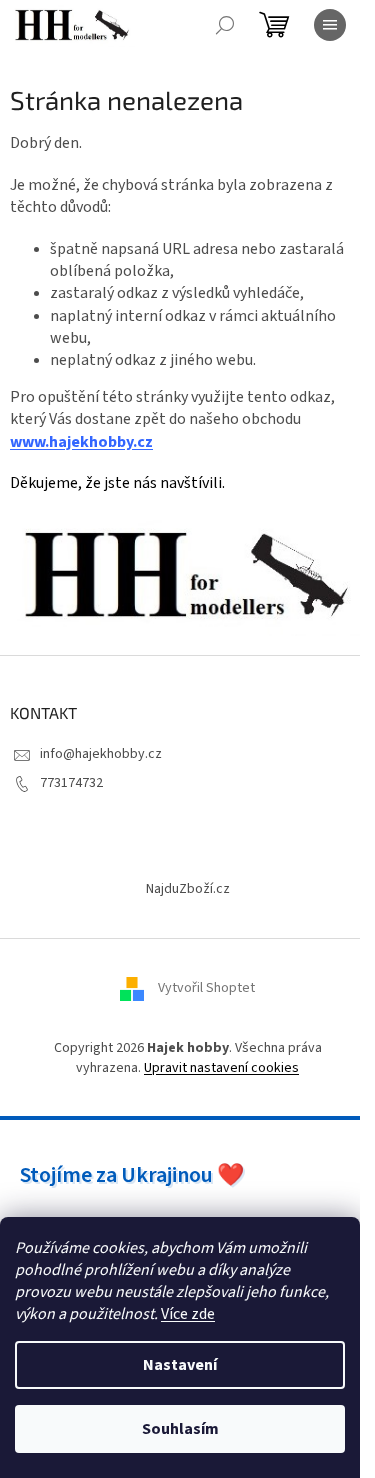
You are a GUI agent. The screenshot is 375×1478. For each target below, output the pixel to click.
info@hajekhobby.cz (101, 754)
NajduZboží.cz (188, 889)
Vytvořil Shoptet (206, 989)
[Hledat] (225, 25)
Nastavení (180, 1365)
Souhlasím (180, 1429)
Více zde (188, 1314)
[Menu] (330, 25)
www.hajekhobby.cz (81, 442)
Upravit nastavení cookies (221, 1068)
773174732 (71, 783)
